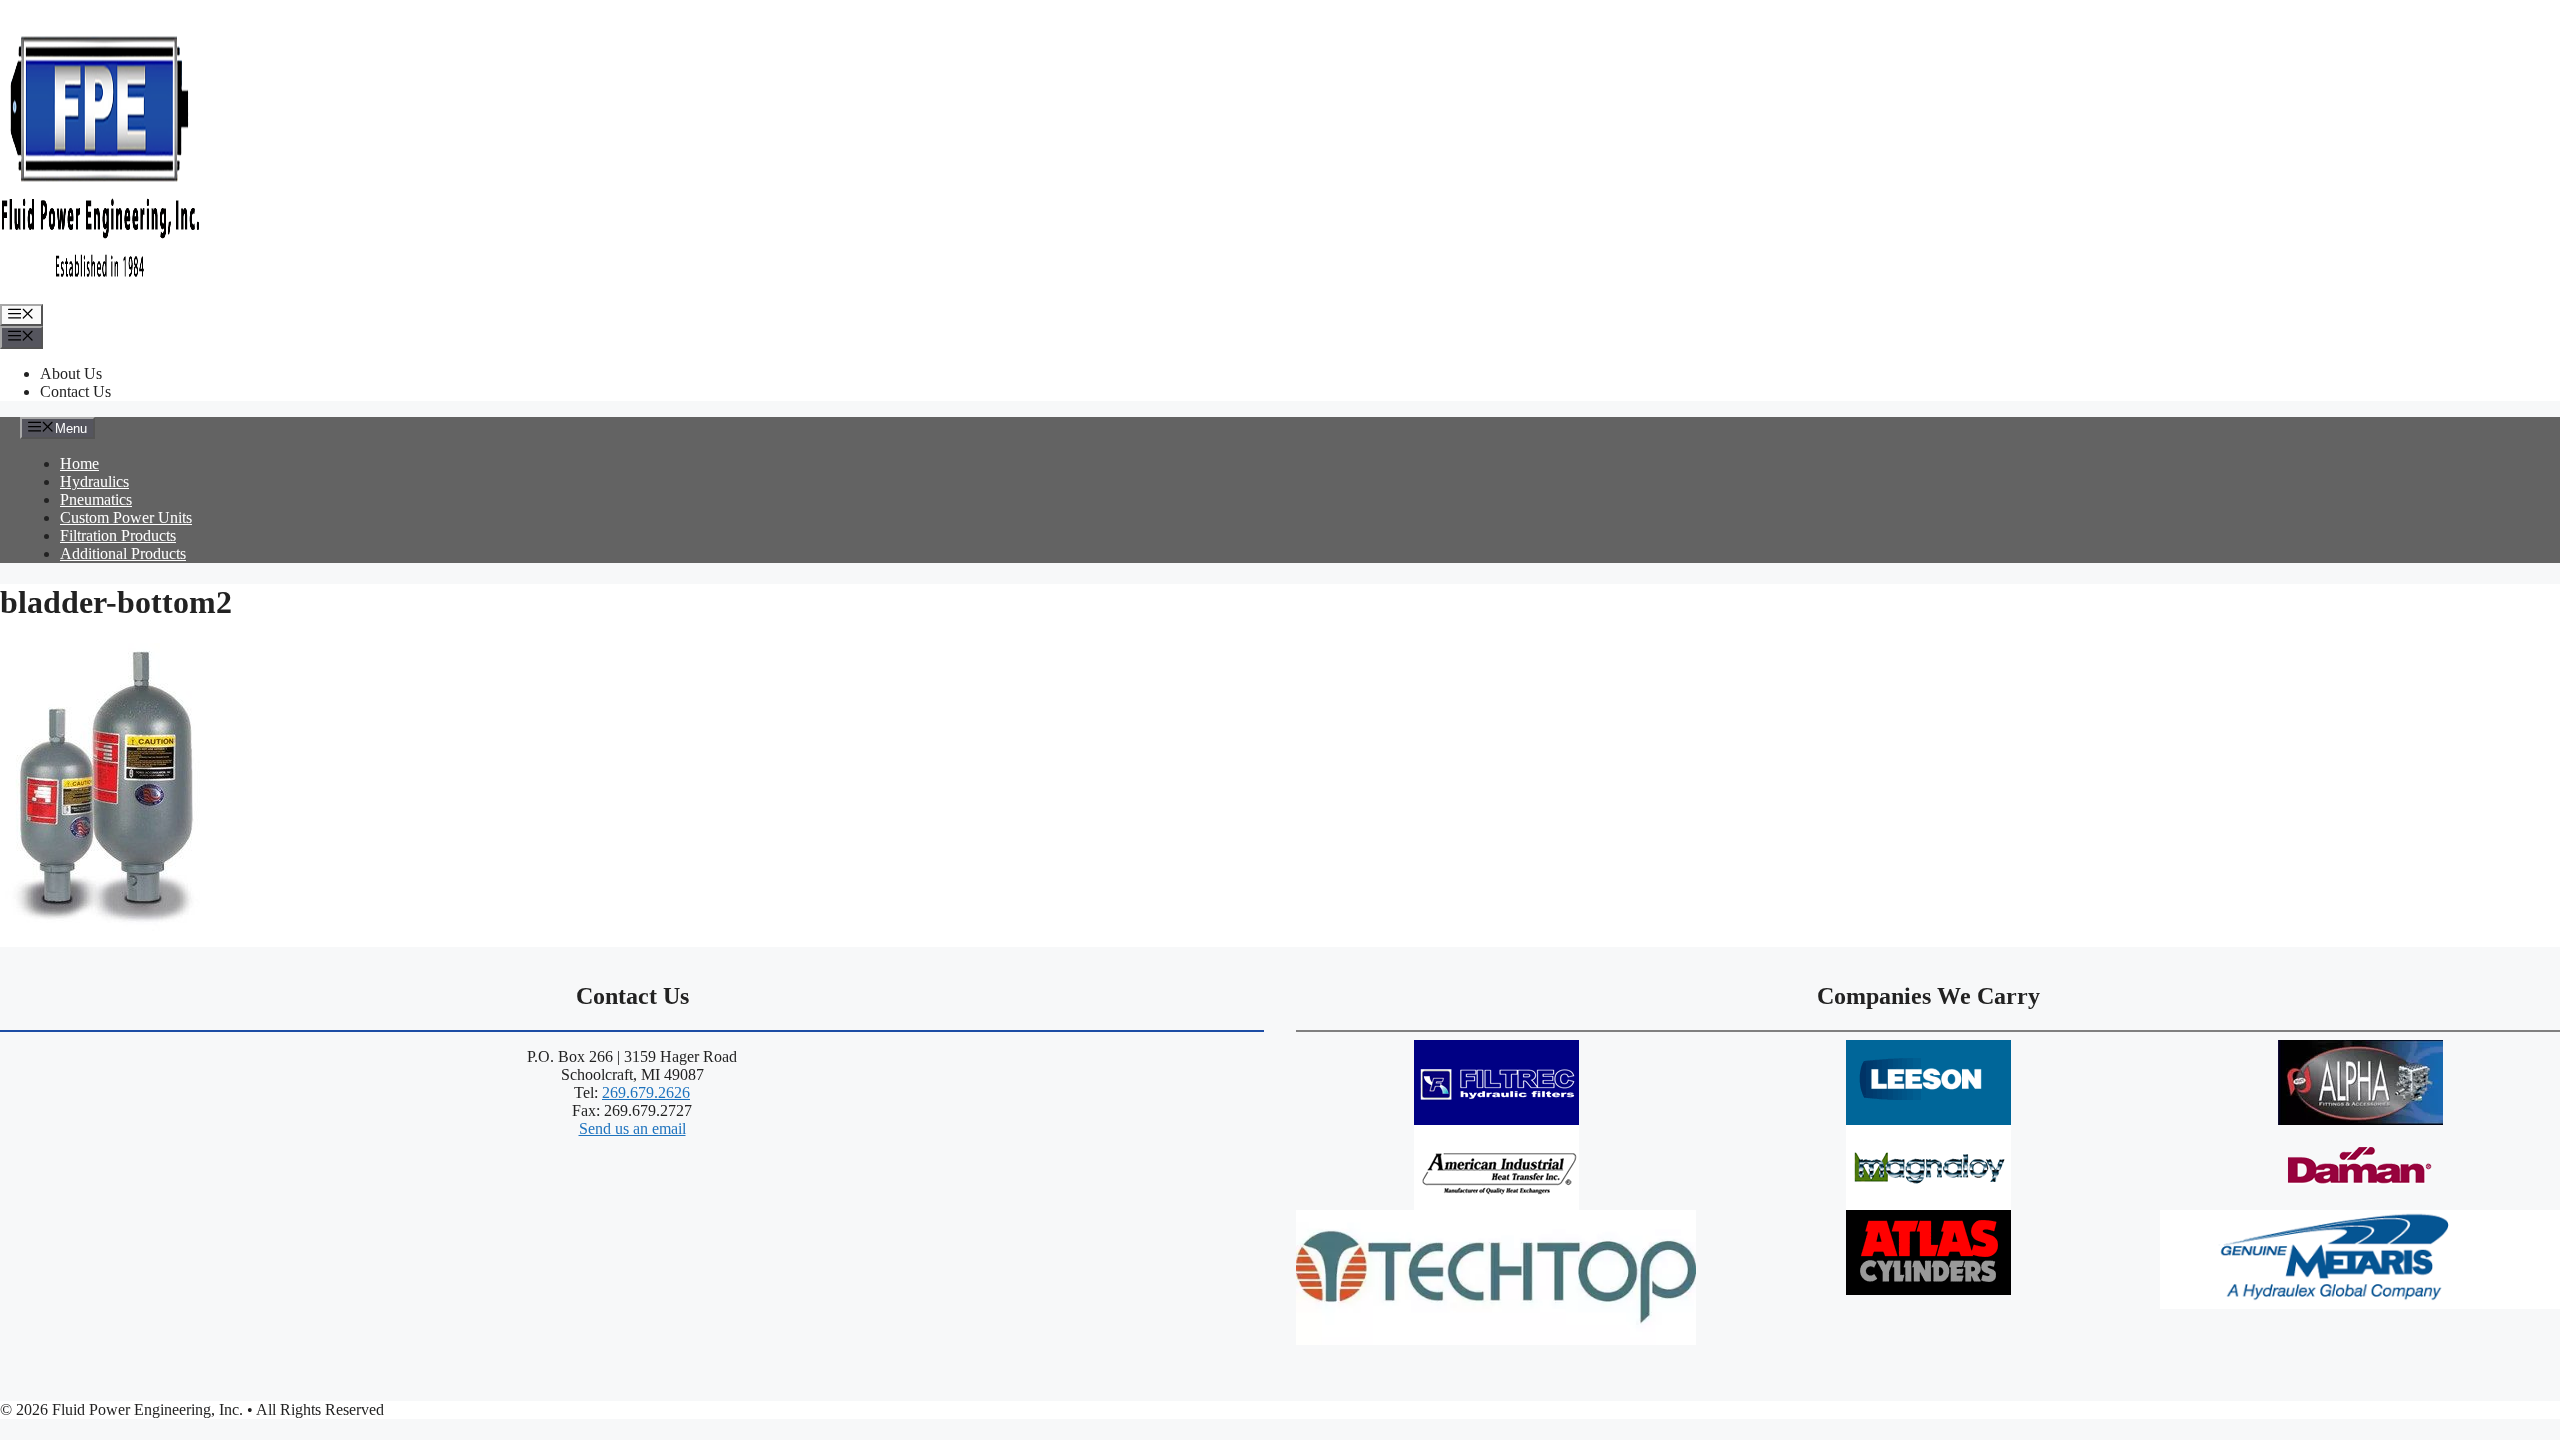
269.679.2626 (646, 1092)
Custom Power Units (126, 517)
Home (79, 463)
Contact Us (75, 391)
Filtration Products (118, 535)
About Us (71, 373)
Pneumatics (96, 499)
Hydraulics (94, 481)
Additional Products (123, 553)
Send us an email (632, 1128)
